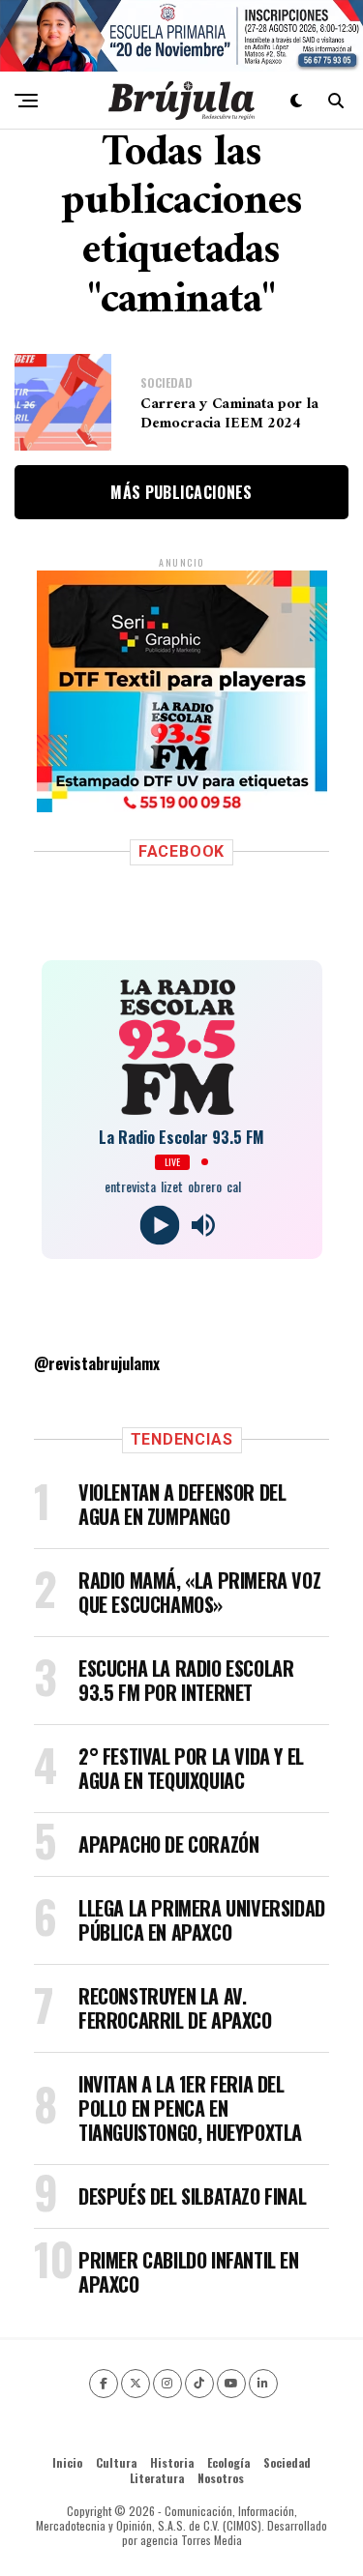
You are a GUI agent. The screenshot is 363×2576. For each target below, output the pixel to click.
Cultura (116, 2462)
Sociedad (287, 2462)
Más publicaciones (181, 492)
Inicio (67, 2462)
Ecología (228, 2462)
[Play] (160, 1225)
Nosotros (221, 2478)
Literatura (157, 2478)
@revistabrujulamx (97, 1363)
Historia (172, 2462)
